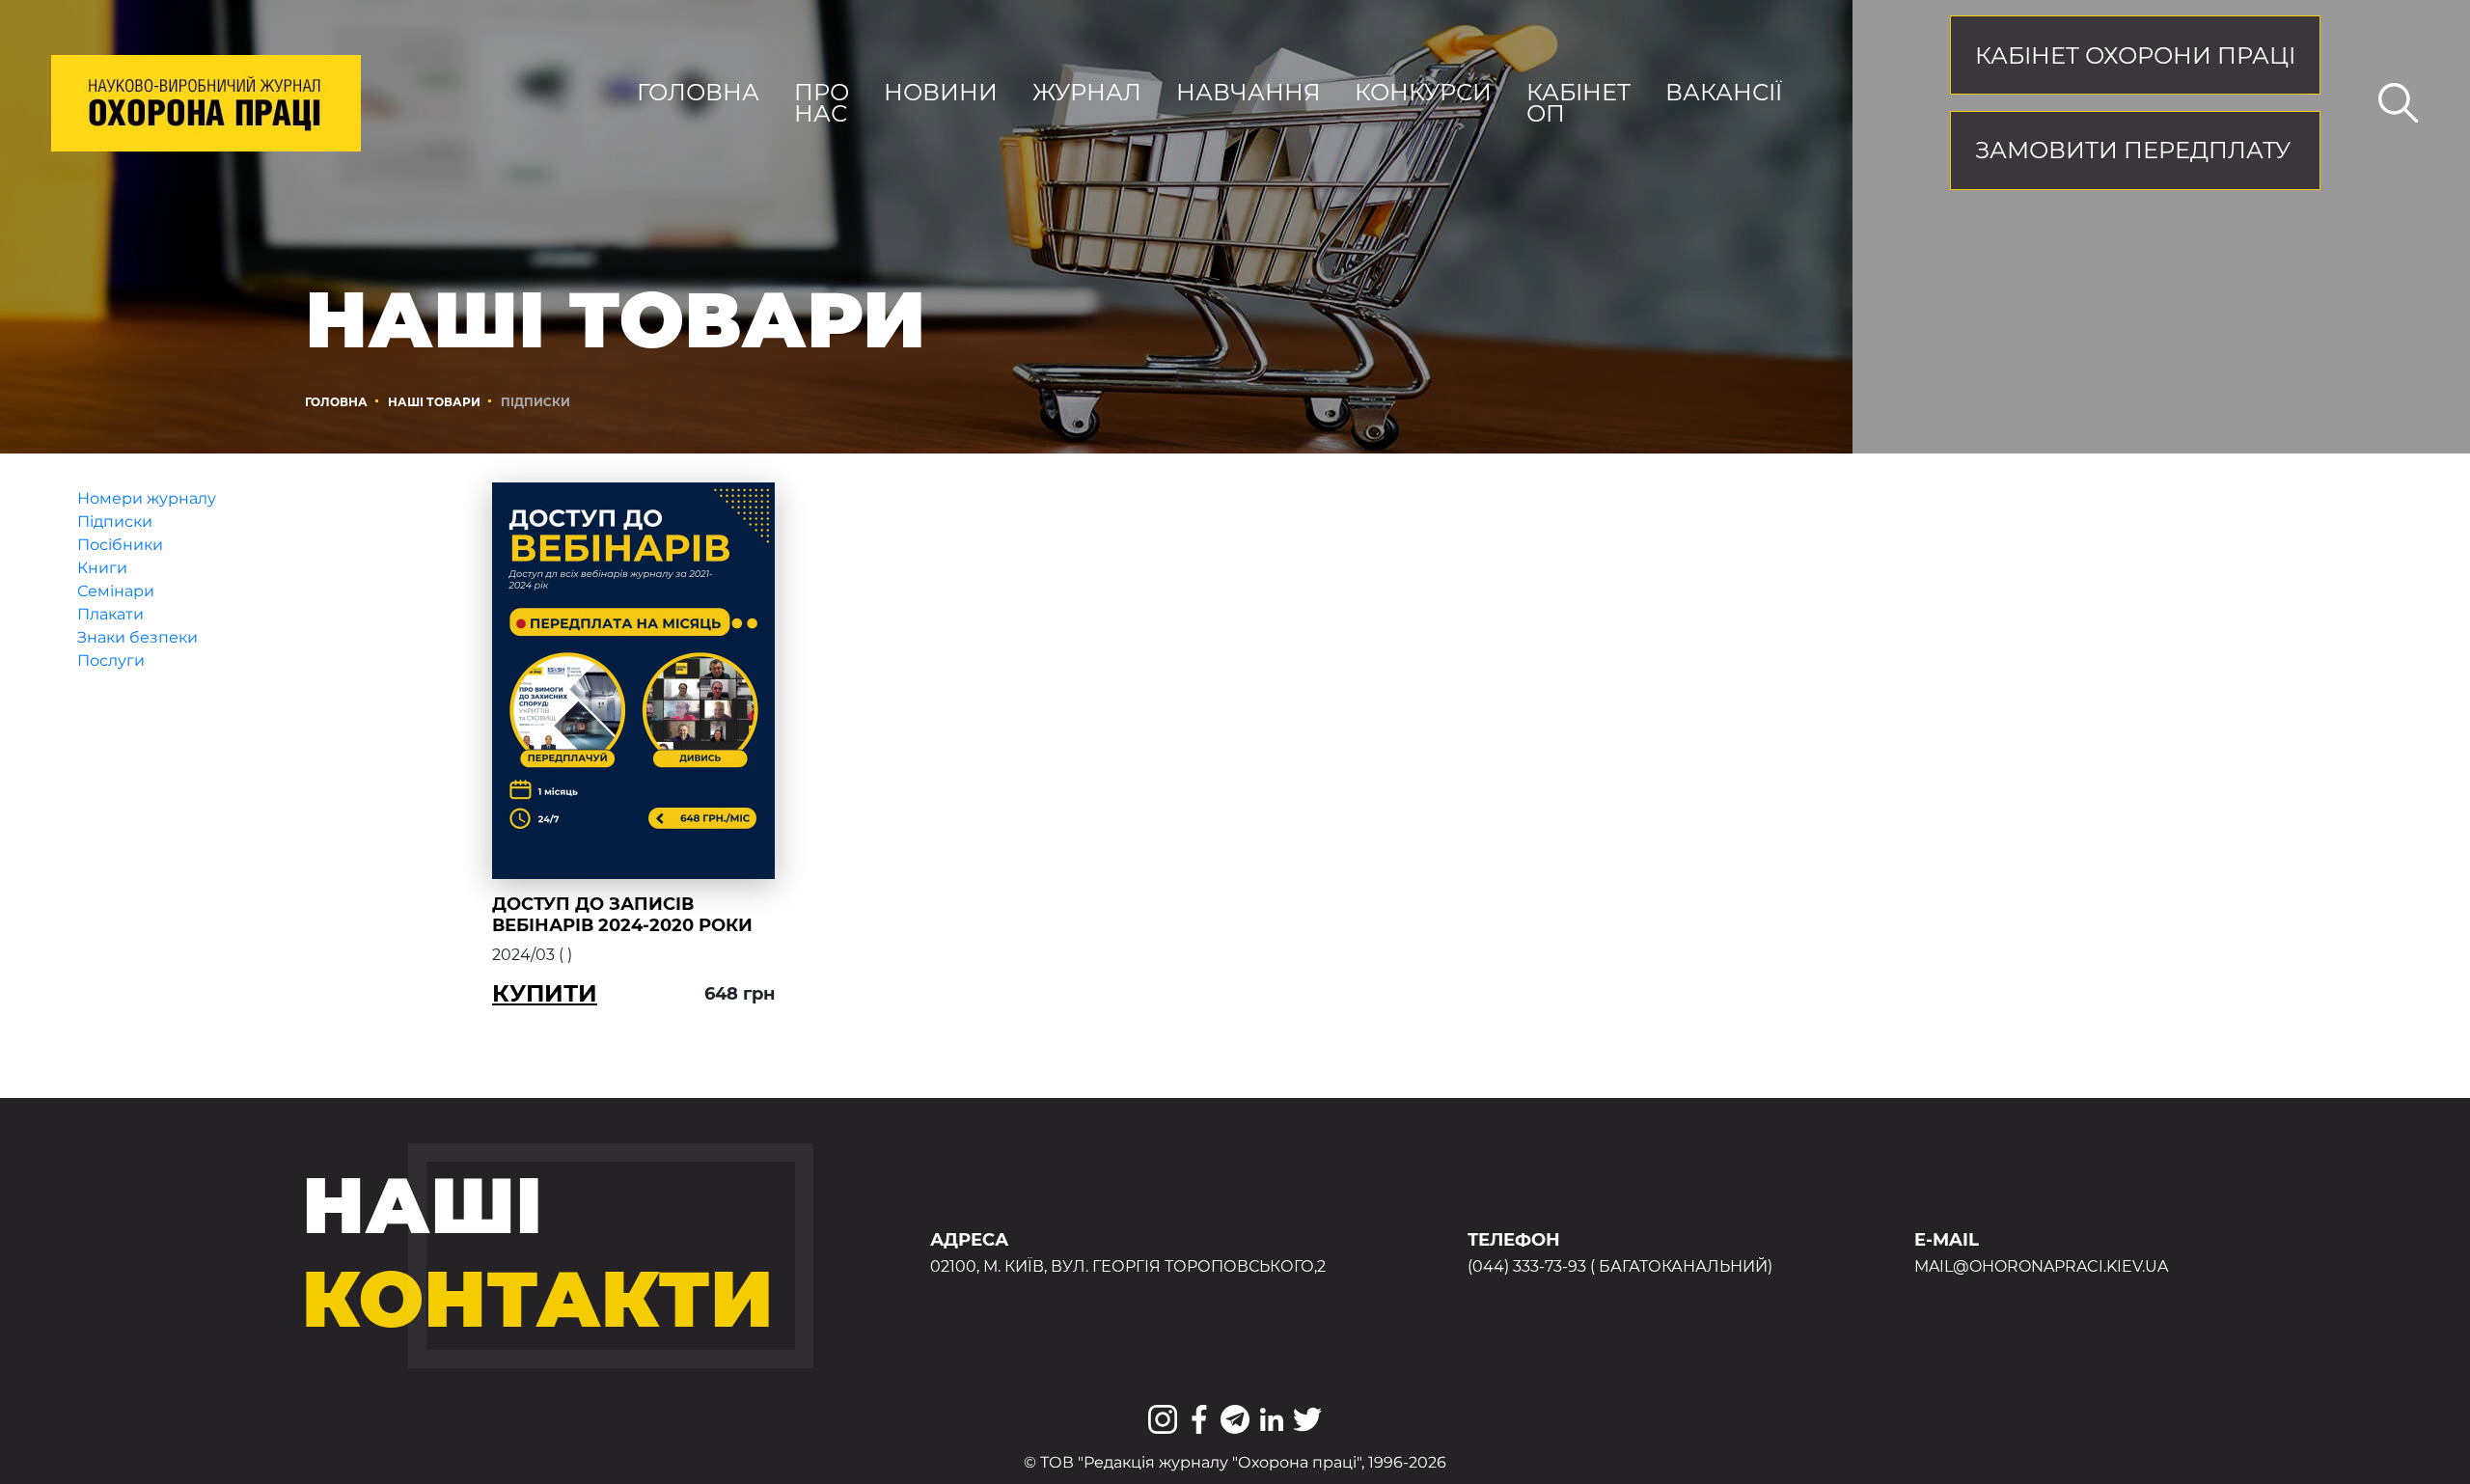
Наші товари (434, 402)
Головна (698, 93)
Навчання (1249, 93)
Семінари (116, 591)
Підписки (115, 522)
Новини (941, 93)
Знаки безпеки (137, 637)
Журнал (1087, 93)
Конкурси (1423, 93)
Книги (102, 568)
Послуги (111, 660)
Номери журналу (147, 498)
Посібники (120, 545)
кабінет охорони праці (2135, 55)
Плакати (110, 614)
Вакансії (1724, 93)
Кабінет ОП (1578, 103)
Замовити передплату (2133, 150)
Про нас (822, 103)
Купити (545, 993)
